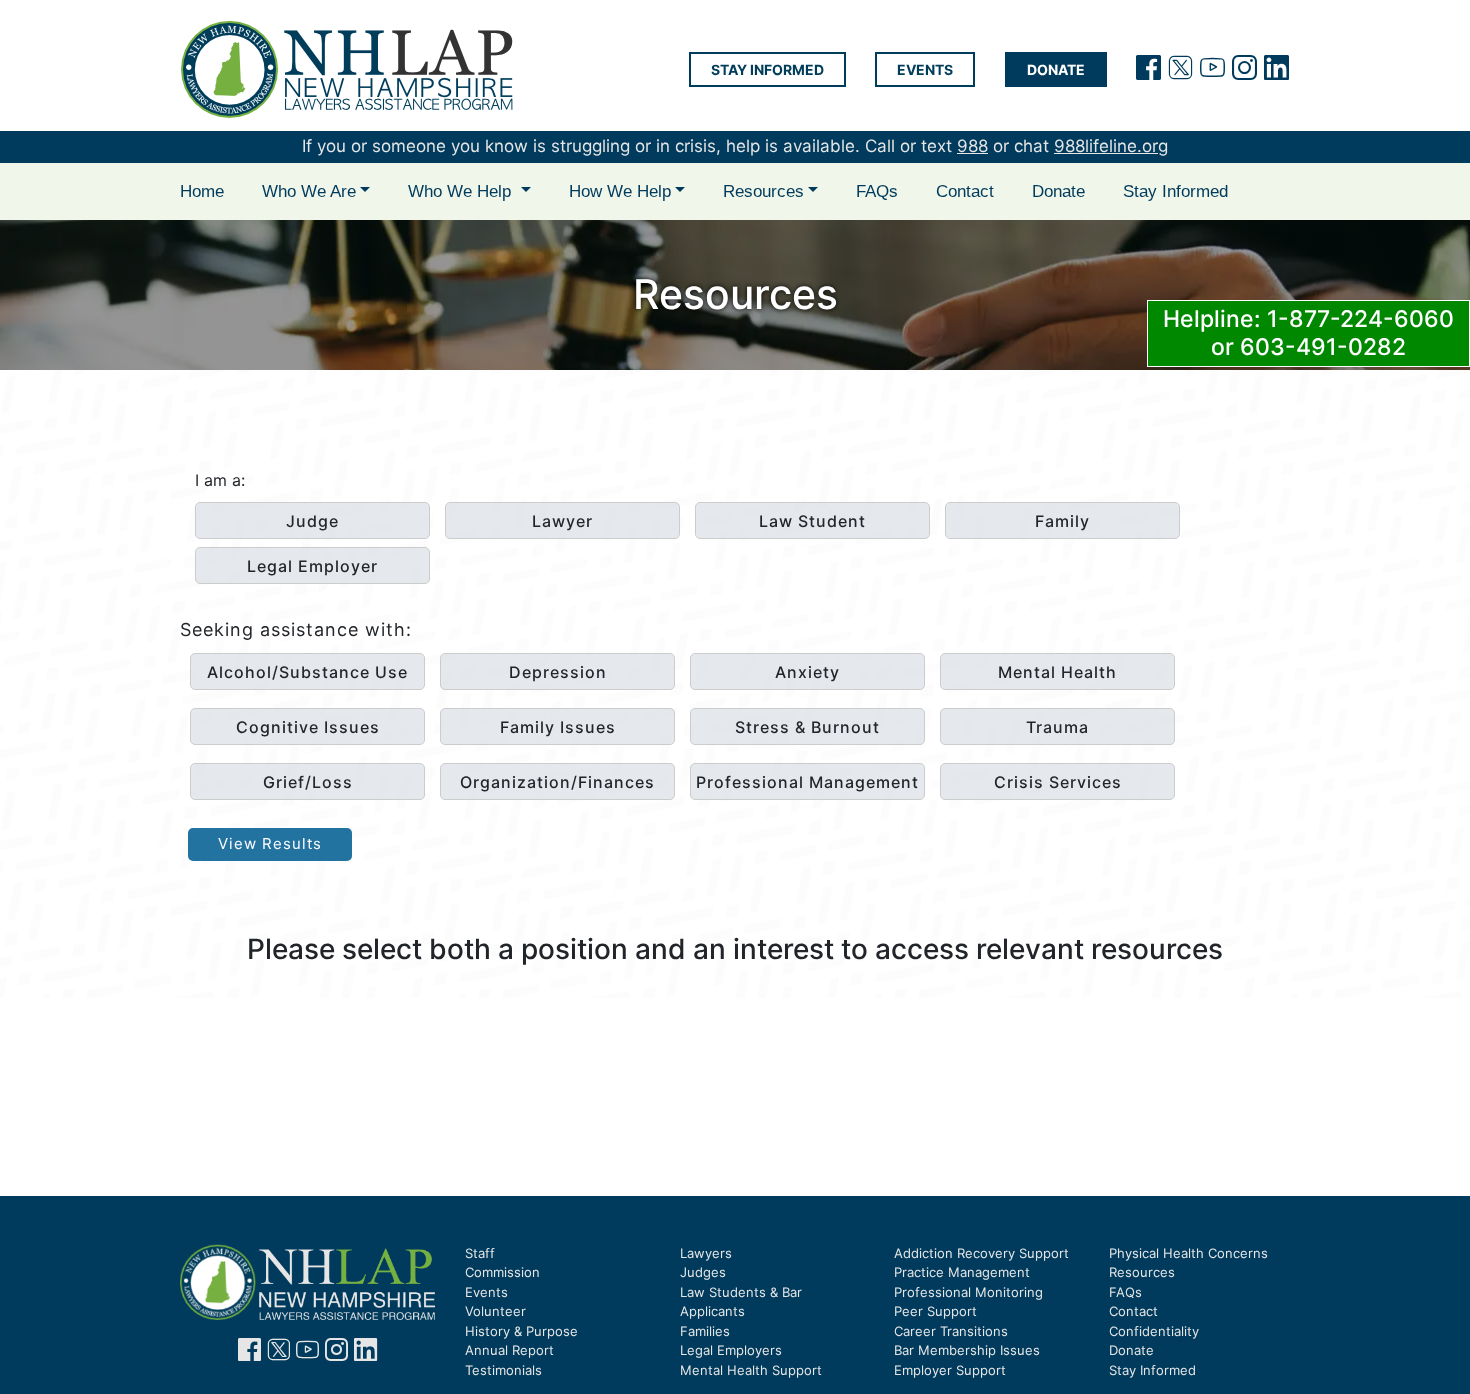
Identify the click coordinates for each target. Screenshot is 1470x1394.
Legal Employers (731, 1350)
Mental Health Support (751, 1370)
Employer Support (950, 1370)
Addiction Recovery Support (981, 1253)
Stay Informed (1175, 191)
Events (925, 69)
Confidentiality (1154, 1331)
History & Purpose (521, 1331)
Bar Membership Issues (967, 1350)
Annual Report (509, 1350)
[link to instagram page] (336, 1353)
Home (202, 191)
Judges (703, 1272)
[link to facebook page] (249, 1353)
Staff (480, 1253)
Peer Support (935, 1311)
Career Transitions (951, 1331)
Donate (1056, 69)
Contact (965, 191)
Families (705, 1331)
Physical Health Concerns (1188, 1253)
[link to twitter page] (278, 1353)
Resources (1142, 1272)
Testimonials (503, 1370)
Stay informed (767, 69)
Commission (502, 1272)
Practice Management (962, 1272)
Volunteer (495, 1311)
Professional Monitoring (968, 1292)
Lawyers (706, 1253)
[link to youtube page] (307, 1353)
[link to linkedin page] (365, 1353)
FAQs (877, 191)
